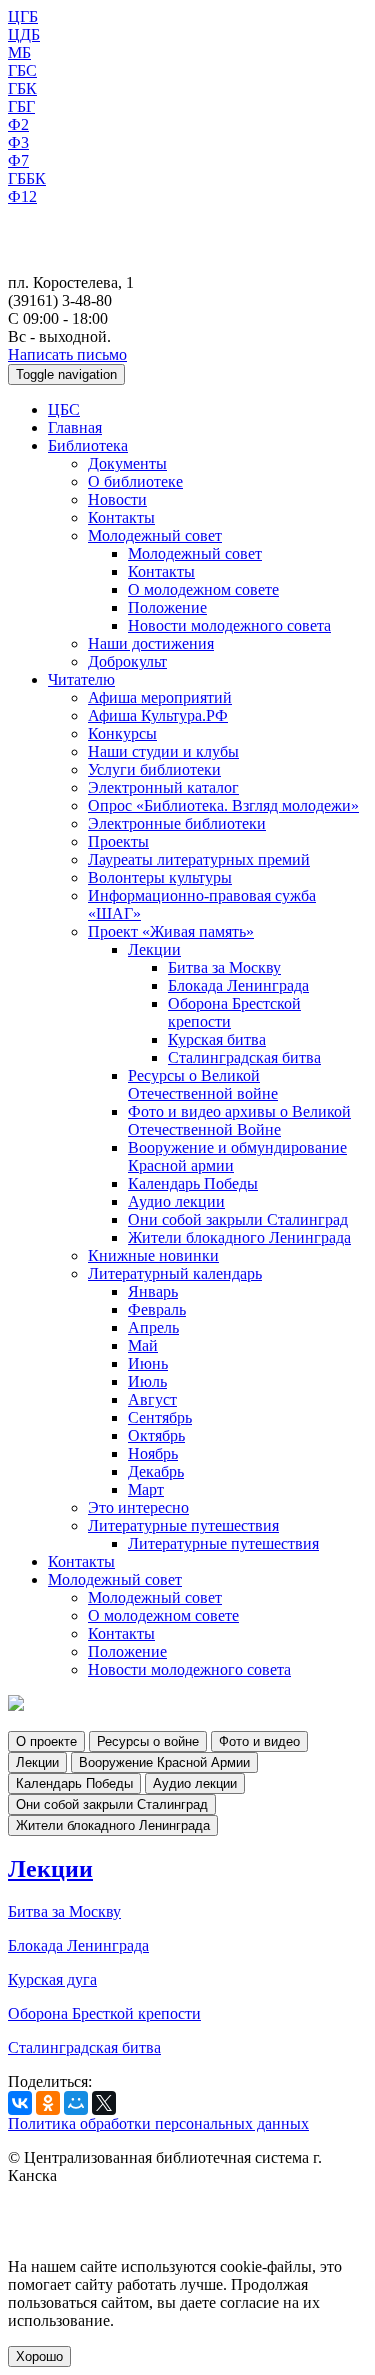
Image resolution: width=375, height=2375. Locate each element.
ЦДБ (24, 34)
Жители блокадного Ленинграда (239, 1237)
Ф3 (18, 142)
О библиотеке (135, 481)
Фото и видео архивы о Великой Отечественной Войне (239, 1120)
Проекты (118, 841)
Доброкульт (127, 661)
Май (143, 1345)
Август (152, 1399)
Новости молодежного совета (229, 625)
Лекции (154, 949)
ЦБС (64, 409)
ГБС (22, 70)
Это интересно (138, 1507)
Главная (75, 427)
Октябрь (156, 1435)
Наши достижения (151, 643)
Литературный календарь (175, 1273)
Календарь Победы (193, 1183)
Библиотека (88, 445)
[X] (104, 2103)
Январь (153, 1291)
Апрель (153, 1327)
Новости (117, 499)
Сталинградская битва (244, 1057)
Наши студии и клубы (163, 751)
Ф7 (18, 160)
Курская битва (217, 1039)
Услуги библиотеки (154, 769)
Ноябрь (153, 1453)
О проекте (46, 1741)
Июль (147, 1381)
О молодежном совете (203, 589)
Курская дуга (52, 1979)
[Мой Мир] (76, 2103)
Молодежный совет (155, 535)
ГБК (22, 88)
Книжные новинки (153, 1255)
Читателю (81, 679)
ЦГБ (23, 16)
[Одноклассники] (48, 2103)
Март (146, 1489)
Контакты (121, 517)
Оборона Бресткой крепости (104, 2013)
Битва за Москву (224, 967)
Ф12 (22, 196)
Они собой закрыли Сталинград (238, 1219)
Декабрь (156, 1471)
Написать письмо (67, 354)
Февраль (157, 1309)
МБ (19, 52)
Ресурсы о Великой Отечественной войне (203, 1084)
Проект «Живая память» (171, 931)
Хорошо (39, 2356)
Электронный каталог (163, 787)
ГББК (27, 178)
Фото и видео (259, 1741)
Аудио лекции (176, 1201)
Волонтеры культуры (160, 877)
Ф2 (18, 124)
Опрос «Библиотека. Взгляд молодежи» (223, 805)
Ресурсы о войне (148, 1741)
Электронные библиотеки (177, 823)
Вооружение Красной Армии (164, 1762)
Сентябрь (160, 1417)
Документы (127, 463)
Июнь (148, 1363)
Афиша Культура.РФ (158, 715)
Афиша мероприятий (160, 697)
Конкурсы (122, 733)
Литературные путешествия (183, 1525)
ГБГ (21, 106)
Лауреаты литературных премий (199, 859)
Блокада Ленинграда (238, 985)
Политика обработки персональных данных (158, 2123)
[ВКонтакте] (20, 2103)
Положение (167, 607)
